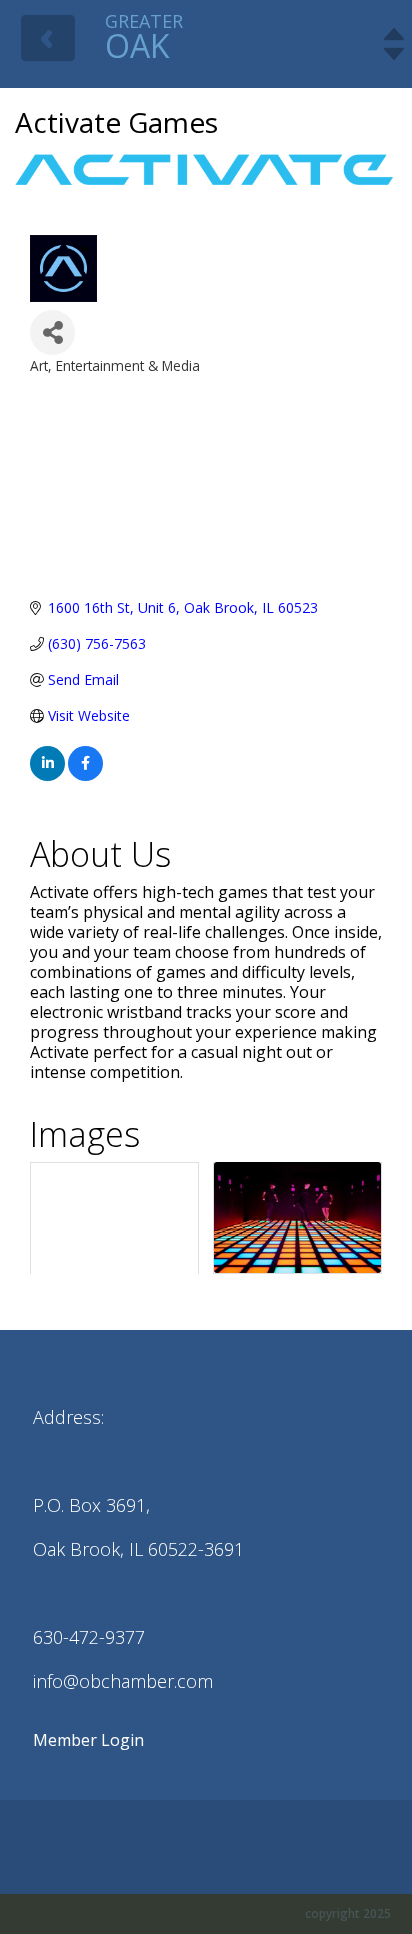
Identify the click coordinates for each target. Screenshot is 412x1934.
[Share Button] (52, 332)
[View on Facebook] (85, 775)
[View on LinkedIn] (47, 775)
